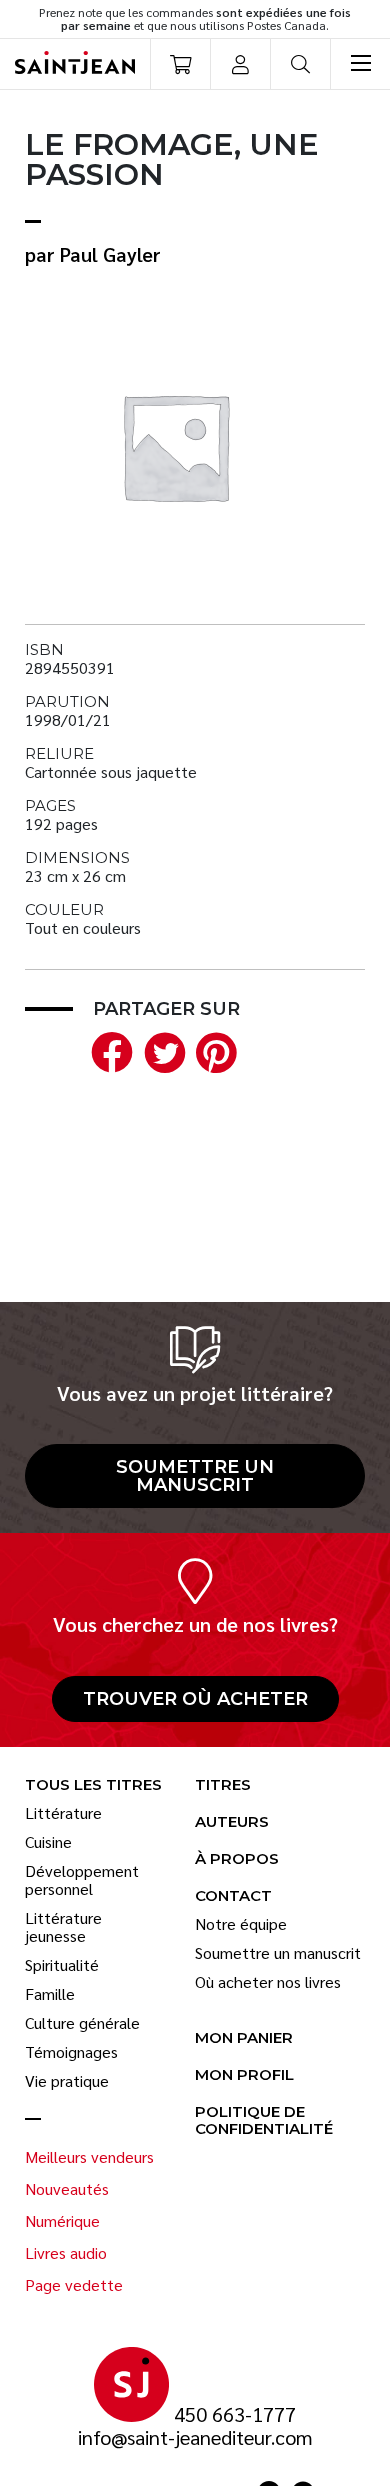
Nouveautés (67, 2189)
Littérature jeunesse (63, 1927)
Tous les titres (93, 1785)
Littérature (63, 1813)
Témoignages (71, 2052)
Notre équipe (241, 1924)
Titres (223, 1785)
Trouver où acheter (195, 1699)
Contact (233, 1896)
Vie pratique (67, 2081)
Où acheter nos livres (268, 1982)
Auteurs (232, 1822)
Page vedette (74, 2285)
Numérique (62, 2221)
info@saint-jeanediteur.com (195, 2437)
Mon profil (244, 2075)
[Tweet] (160, 1049)
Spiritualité (62, 1965)
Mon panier (244, 2038)
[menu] (360, 64)
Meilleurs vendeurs (89, 2157)
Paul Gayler (110, 254)
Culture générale (82, 2023)
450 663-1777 (235, 2414)
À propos (237, 1859)
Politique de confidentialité (264, 2121)
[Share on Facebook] (108, 1049)
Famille (50, 1994)
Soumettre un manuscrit (195, 1476)
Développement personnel (82, 1880)
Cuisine (48, 1842)
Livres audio (66, 2253)
